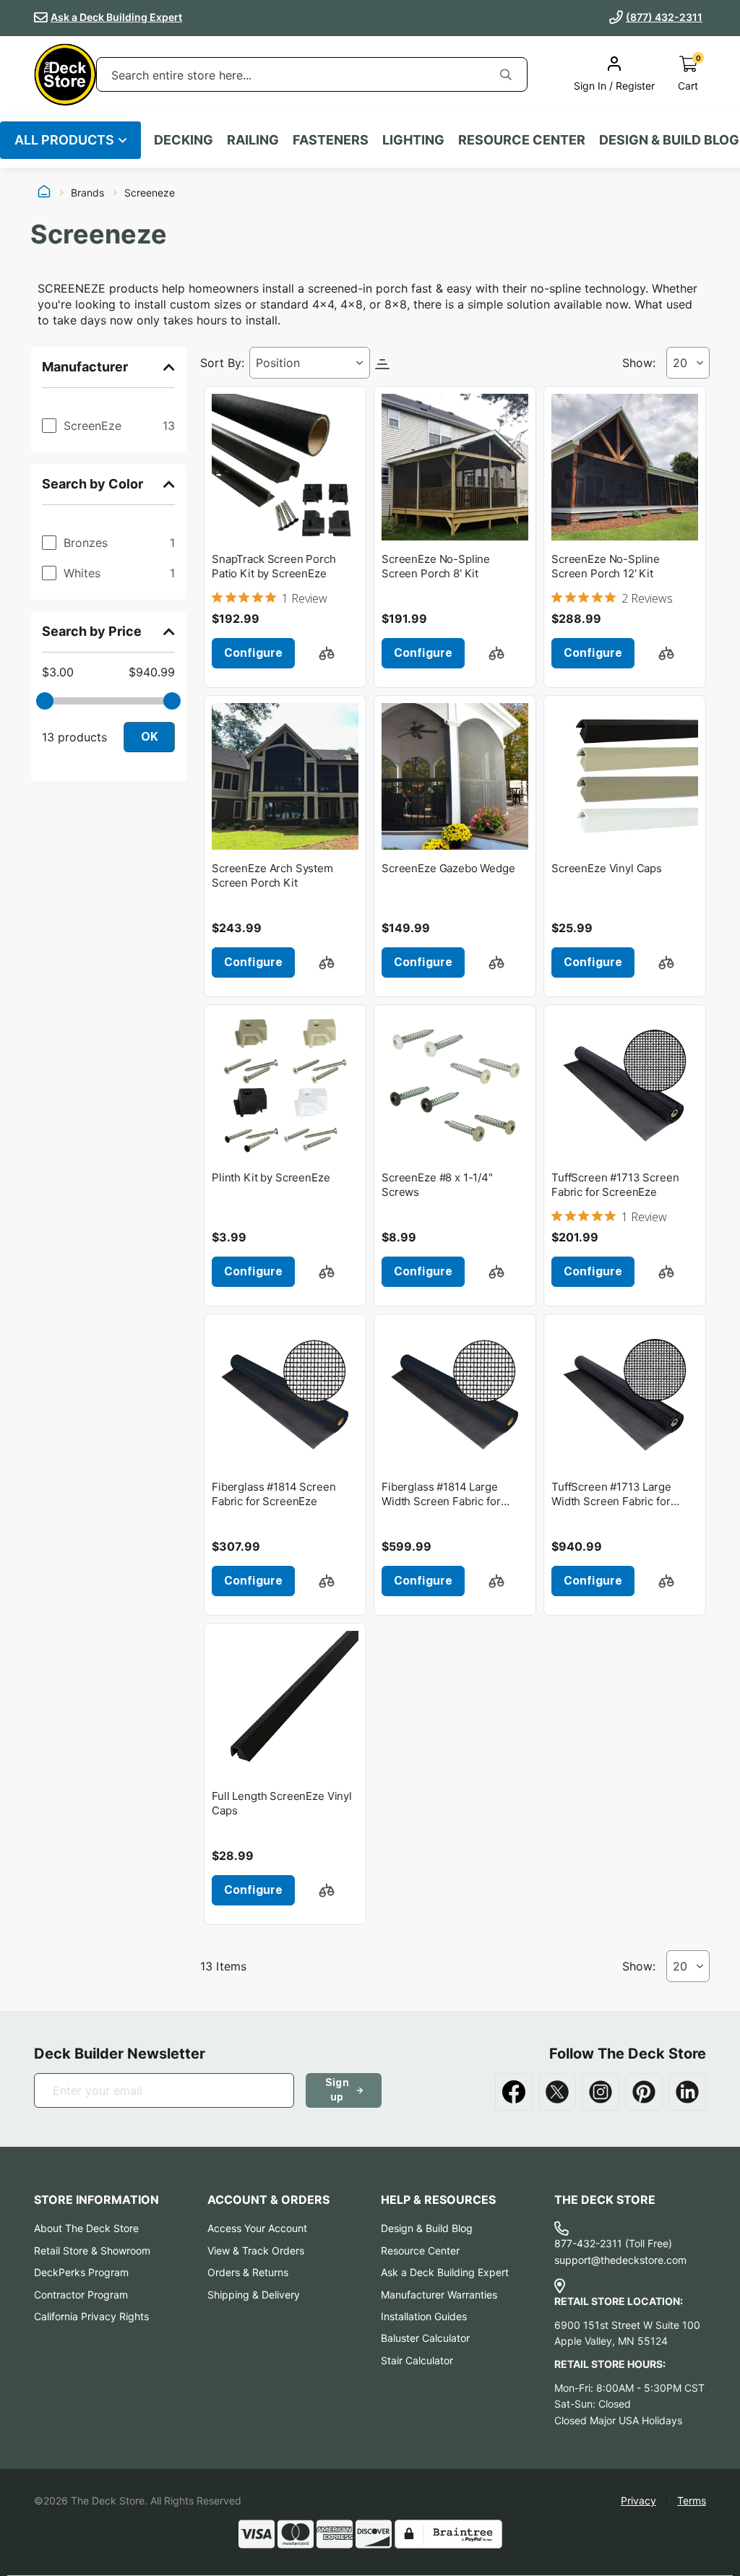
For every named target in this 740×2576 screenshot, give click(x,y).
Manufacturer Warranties (439, 2295)
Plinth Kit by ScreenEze (271, 1177)
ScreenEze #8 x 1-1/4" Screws (437, 1185)
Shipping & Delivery (254, 2295)
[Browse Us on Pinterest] (644, 2092)
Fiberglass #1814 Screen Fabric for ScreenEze (274, 1494)
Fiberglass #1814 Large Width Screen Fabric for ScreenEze (441, 1495)
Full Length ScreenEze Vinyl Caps (282, 1803)
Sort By (221, 363)
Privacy (638, 2500)
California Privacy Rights (91, 2316)
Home (44, 193)
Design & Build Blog (427, 2228)
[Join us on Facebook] (514, 2092)
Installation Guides (424, 2316)
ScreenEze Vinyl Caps (607, 868)
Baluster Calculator (425, 2338)
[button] (327, 653)
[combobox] (291, 75)
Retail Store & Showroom (92, 2250)
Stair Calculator (417, 2360)
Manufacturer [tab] (85, 367)
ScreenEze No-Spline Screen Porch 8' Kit (436, 566)
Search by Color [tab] (92, 484)
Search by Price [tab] (92, 631)
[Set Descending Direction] (382, 363)
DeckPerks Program (81, 2272)
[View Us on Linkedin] (687, 2092)
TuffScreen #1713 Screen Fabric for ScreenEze (615, 1185)
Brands (87, 193)
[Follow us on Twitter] (557, 2092)
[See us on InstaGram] (601, 2092)
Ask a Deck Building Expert (116, 17)
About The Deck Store (86, 2228)
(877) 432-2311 (664, 17)
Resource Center (420, 2250)
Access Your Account (257, 2228)
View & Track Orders (256, 2250)
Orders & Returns (248, 2272)
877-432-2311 (588, 2243)
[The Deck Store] (65, 74)
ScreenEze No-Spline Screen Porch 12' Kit (606, 566)
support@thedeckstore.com (620, 2260)
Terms (692, 2500)
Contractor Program (81, 2295)
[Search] (506, 74)
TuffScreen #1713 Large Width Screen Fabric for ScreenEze (611, 1495)
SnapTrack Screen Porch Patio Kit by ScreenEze (274, 566)
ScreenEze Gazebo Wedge (448, 868)
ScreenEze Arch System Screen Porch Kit (272, 875)
